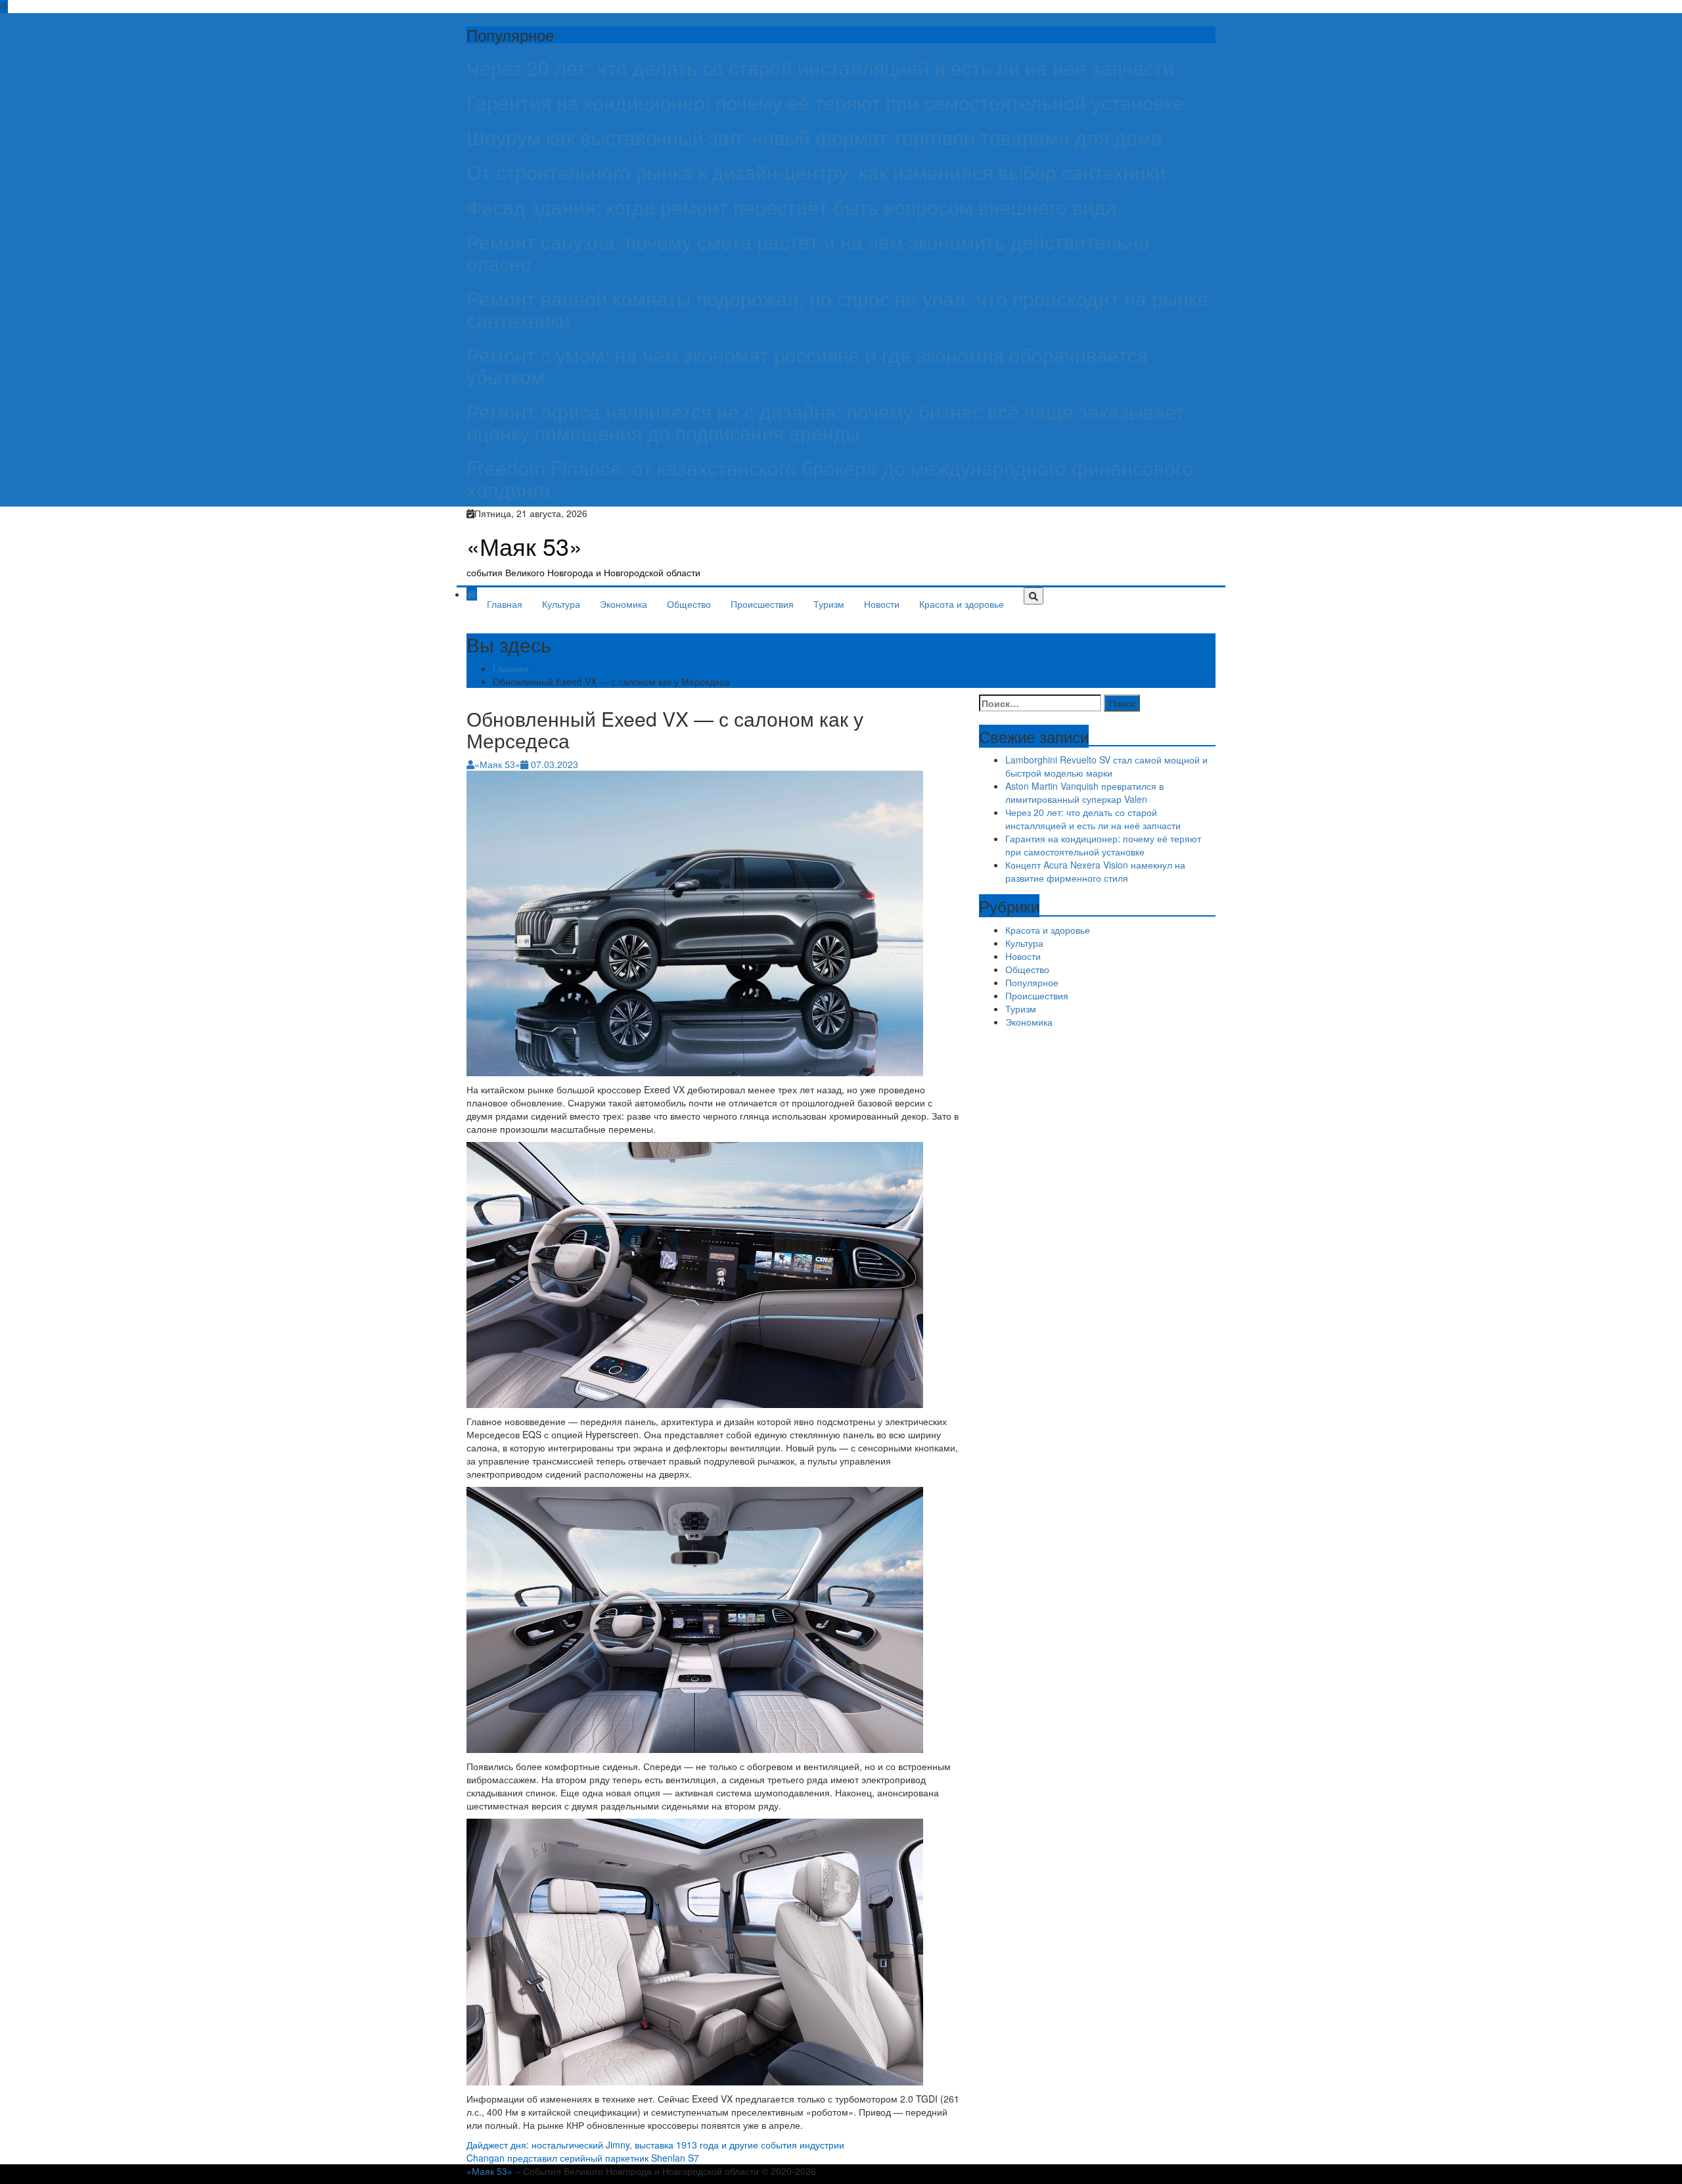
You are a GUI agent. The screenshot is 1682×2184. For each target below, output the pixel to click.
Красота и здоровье (962, 604)
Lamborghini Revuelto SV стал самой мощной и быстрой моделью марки (1106, 766)
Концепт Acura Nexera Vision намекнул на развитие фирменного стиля (1095, 871)
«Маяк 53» (524, 546)
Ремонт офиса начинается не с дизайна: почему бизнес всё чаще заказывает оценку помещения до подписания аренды (826, 422)
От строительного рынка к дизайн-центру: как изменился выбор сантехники (816, 172)
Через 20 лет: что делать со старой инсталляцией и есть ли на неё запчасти (820, 67)
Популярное (1032, 982)
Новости (882, 604)
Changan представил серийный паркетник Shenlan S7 (583, 2158)
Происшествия (762, 604)
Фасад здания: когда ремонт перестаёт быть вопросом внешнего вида (792, 207)
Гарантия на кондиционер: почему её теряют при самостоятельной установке (825, 102)
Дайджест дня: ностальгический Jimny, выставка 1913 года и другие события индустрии (655, 2145)
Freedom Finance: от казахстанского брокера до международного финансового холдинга (830, 478)
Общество (689, 604)
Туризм (829, 604)
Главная (505, 604)
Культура (561, 604)
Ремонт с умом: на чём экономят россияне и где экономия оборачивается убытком (807, 365)
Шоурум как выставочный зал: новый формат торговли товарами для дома (814, 137)
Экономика (624, 604)
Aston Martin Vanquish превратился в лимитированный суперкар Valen (1084, 792)
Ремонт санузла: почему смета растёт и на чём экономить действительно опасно (808, 252)
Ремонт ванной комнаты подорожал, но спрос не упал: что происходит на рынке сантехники (837, 309)
